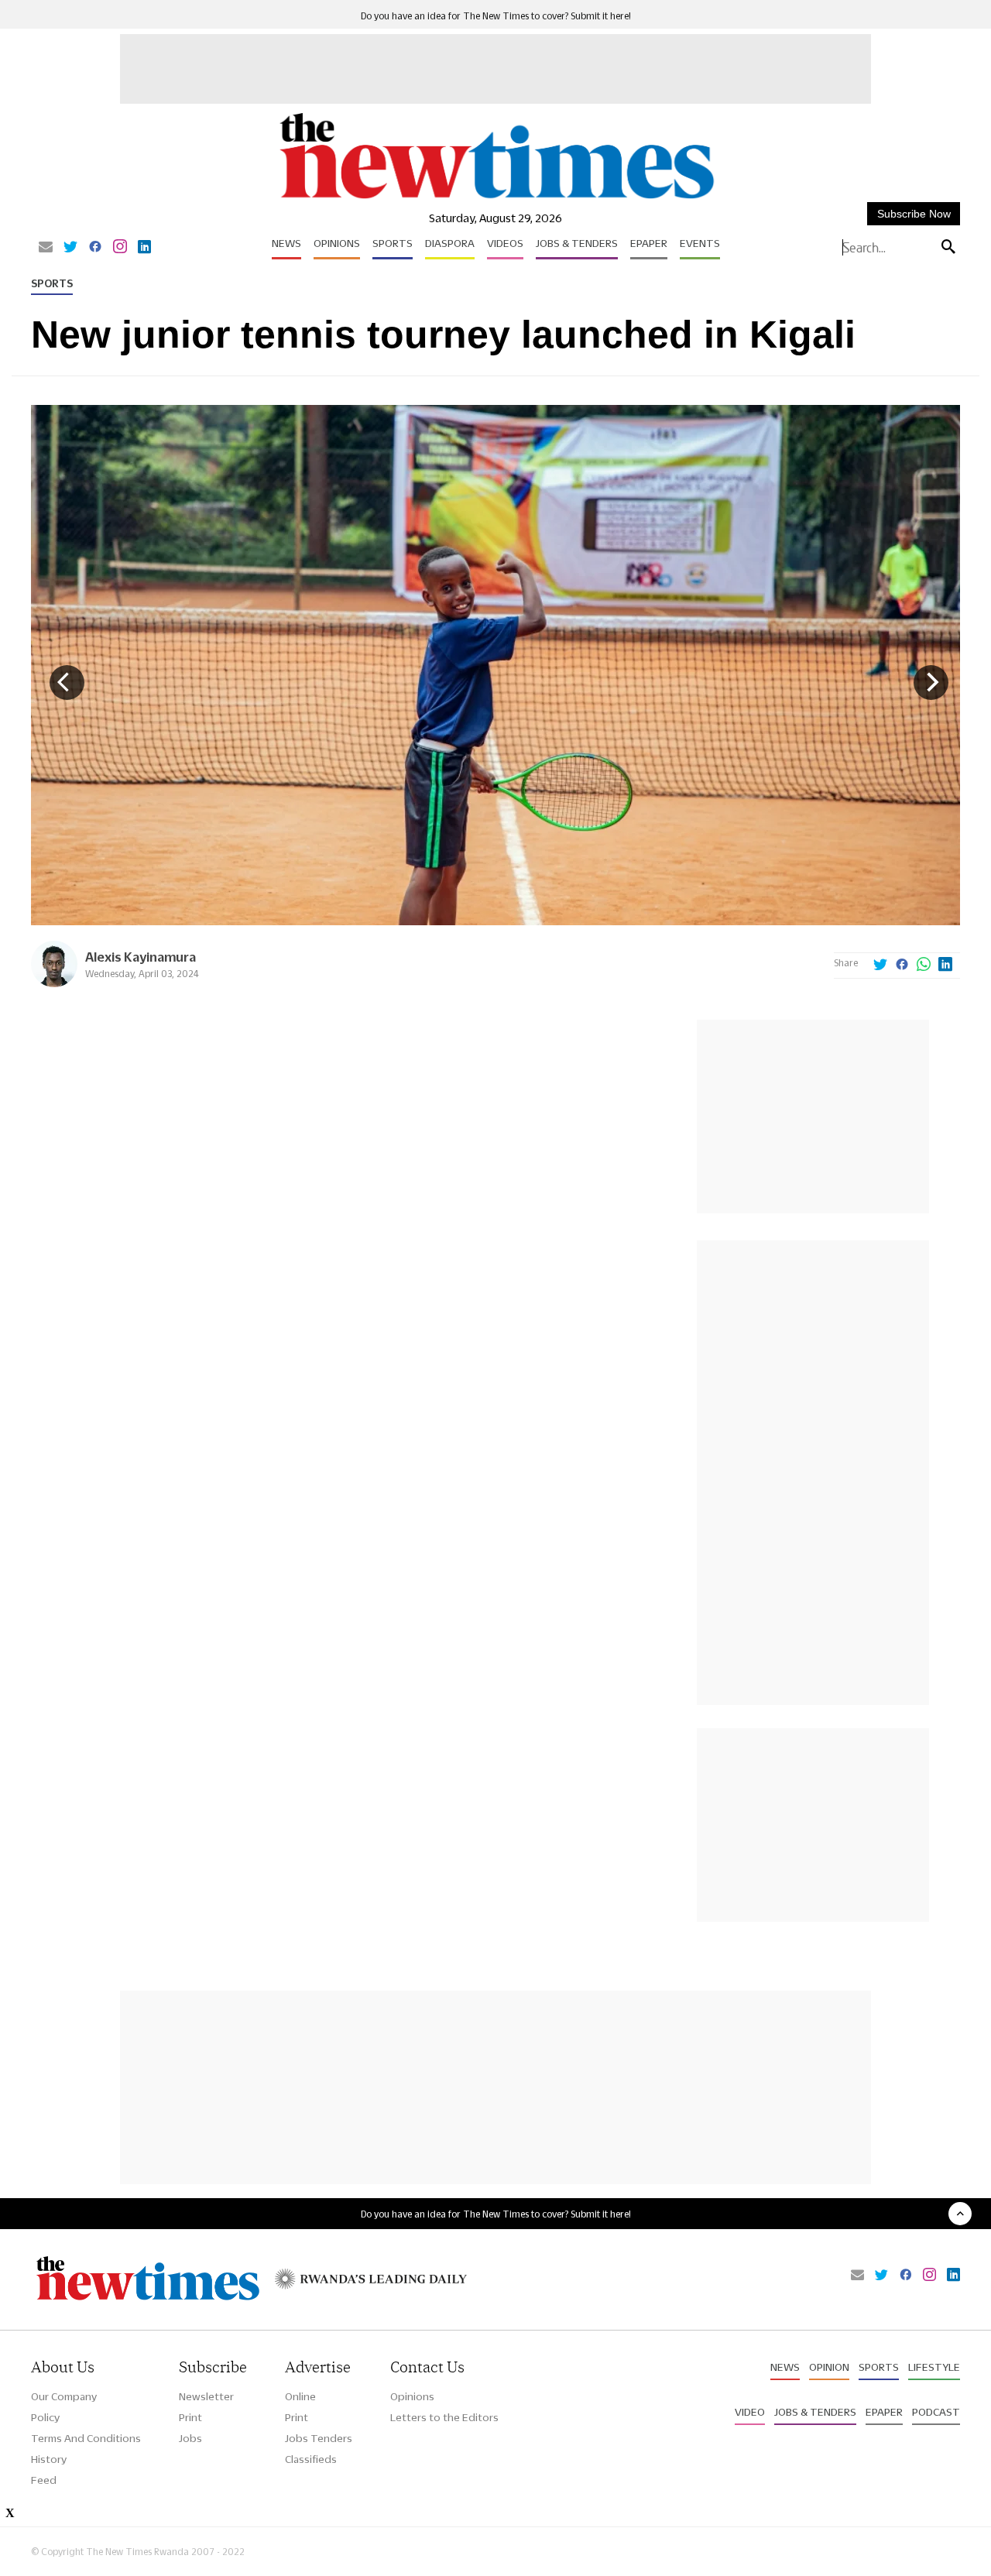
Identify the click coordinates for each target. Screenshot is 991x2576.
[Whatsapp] (924, 966)
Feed (44, 2480)
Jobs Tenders (319, 2438)
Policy (45, 2417)
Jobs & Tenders (577, 243)
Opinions (337, 243)
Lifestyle (934, 2367)
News (286, 243)
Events (700, 243)
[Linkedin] (144, 248)
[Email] (46, 248)
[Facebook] (95, 248)
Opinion (829, 2367)
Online (300, 2396)
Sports (393, 243)
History (49, 2459)
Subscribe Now (914, 214)
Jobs (190, 2438)
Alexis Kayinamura (141, 957)
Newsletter (206, 2396)
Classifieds (311, 2459)
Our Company (64, 2396)
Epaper (649, 243)
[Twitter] (70, 248)
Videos (505, 243)
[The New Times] (496, 199)
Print (190, 2417)
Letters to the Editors (444, 2417)
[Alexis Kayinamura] (54, 983)
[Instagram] (120, 248)
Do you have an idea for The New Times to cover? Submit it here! (496, 16)
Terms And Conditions (86, 2438)
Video (750, 2412)
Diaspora (450, 243)
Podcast (936, 2412)
